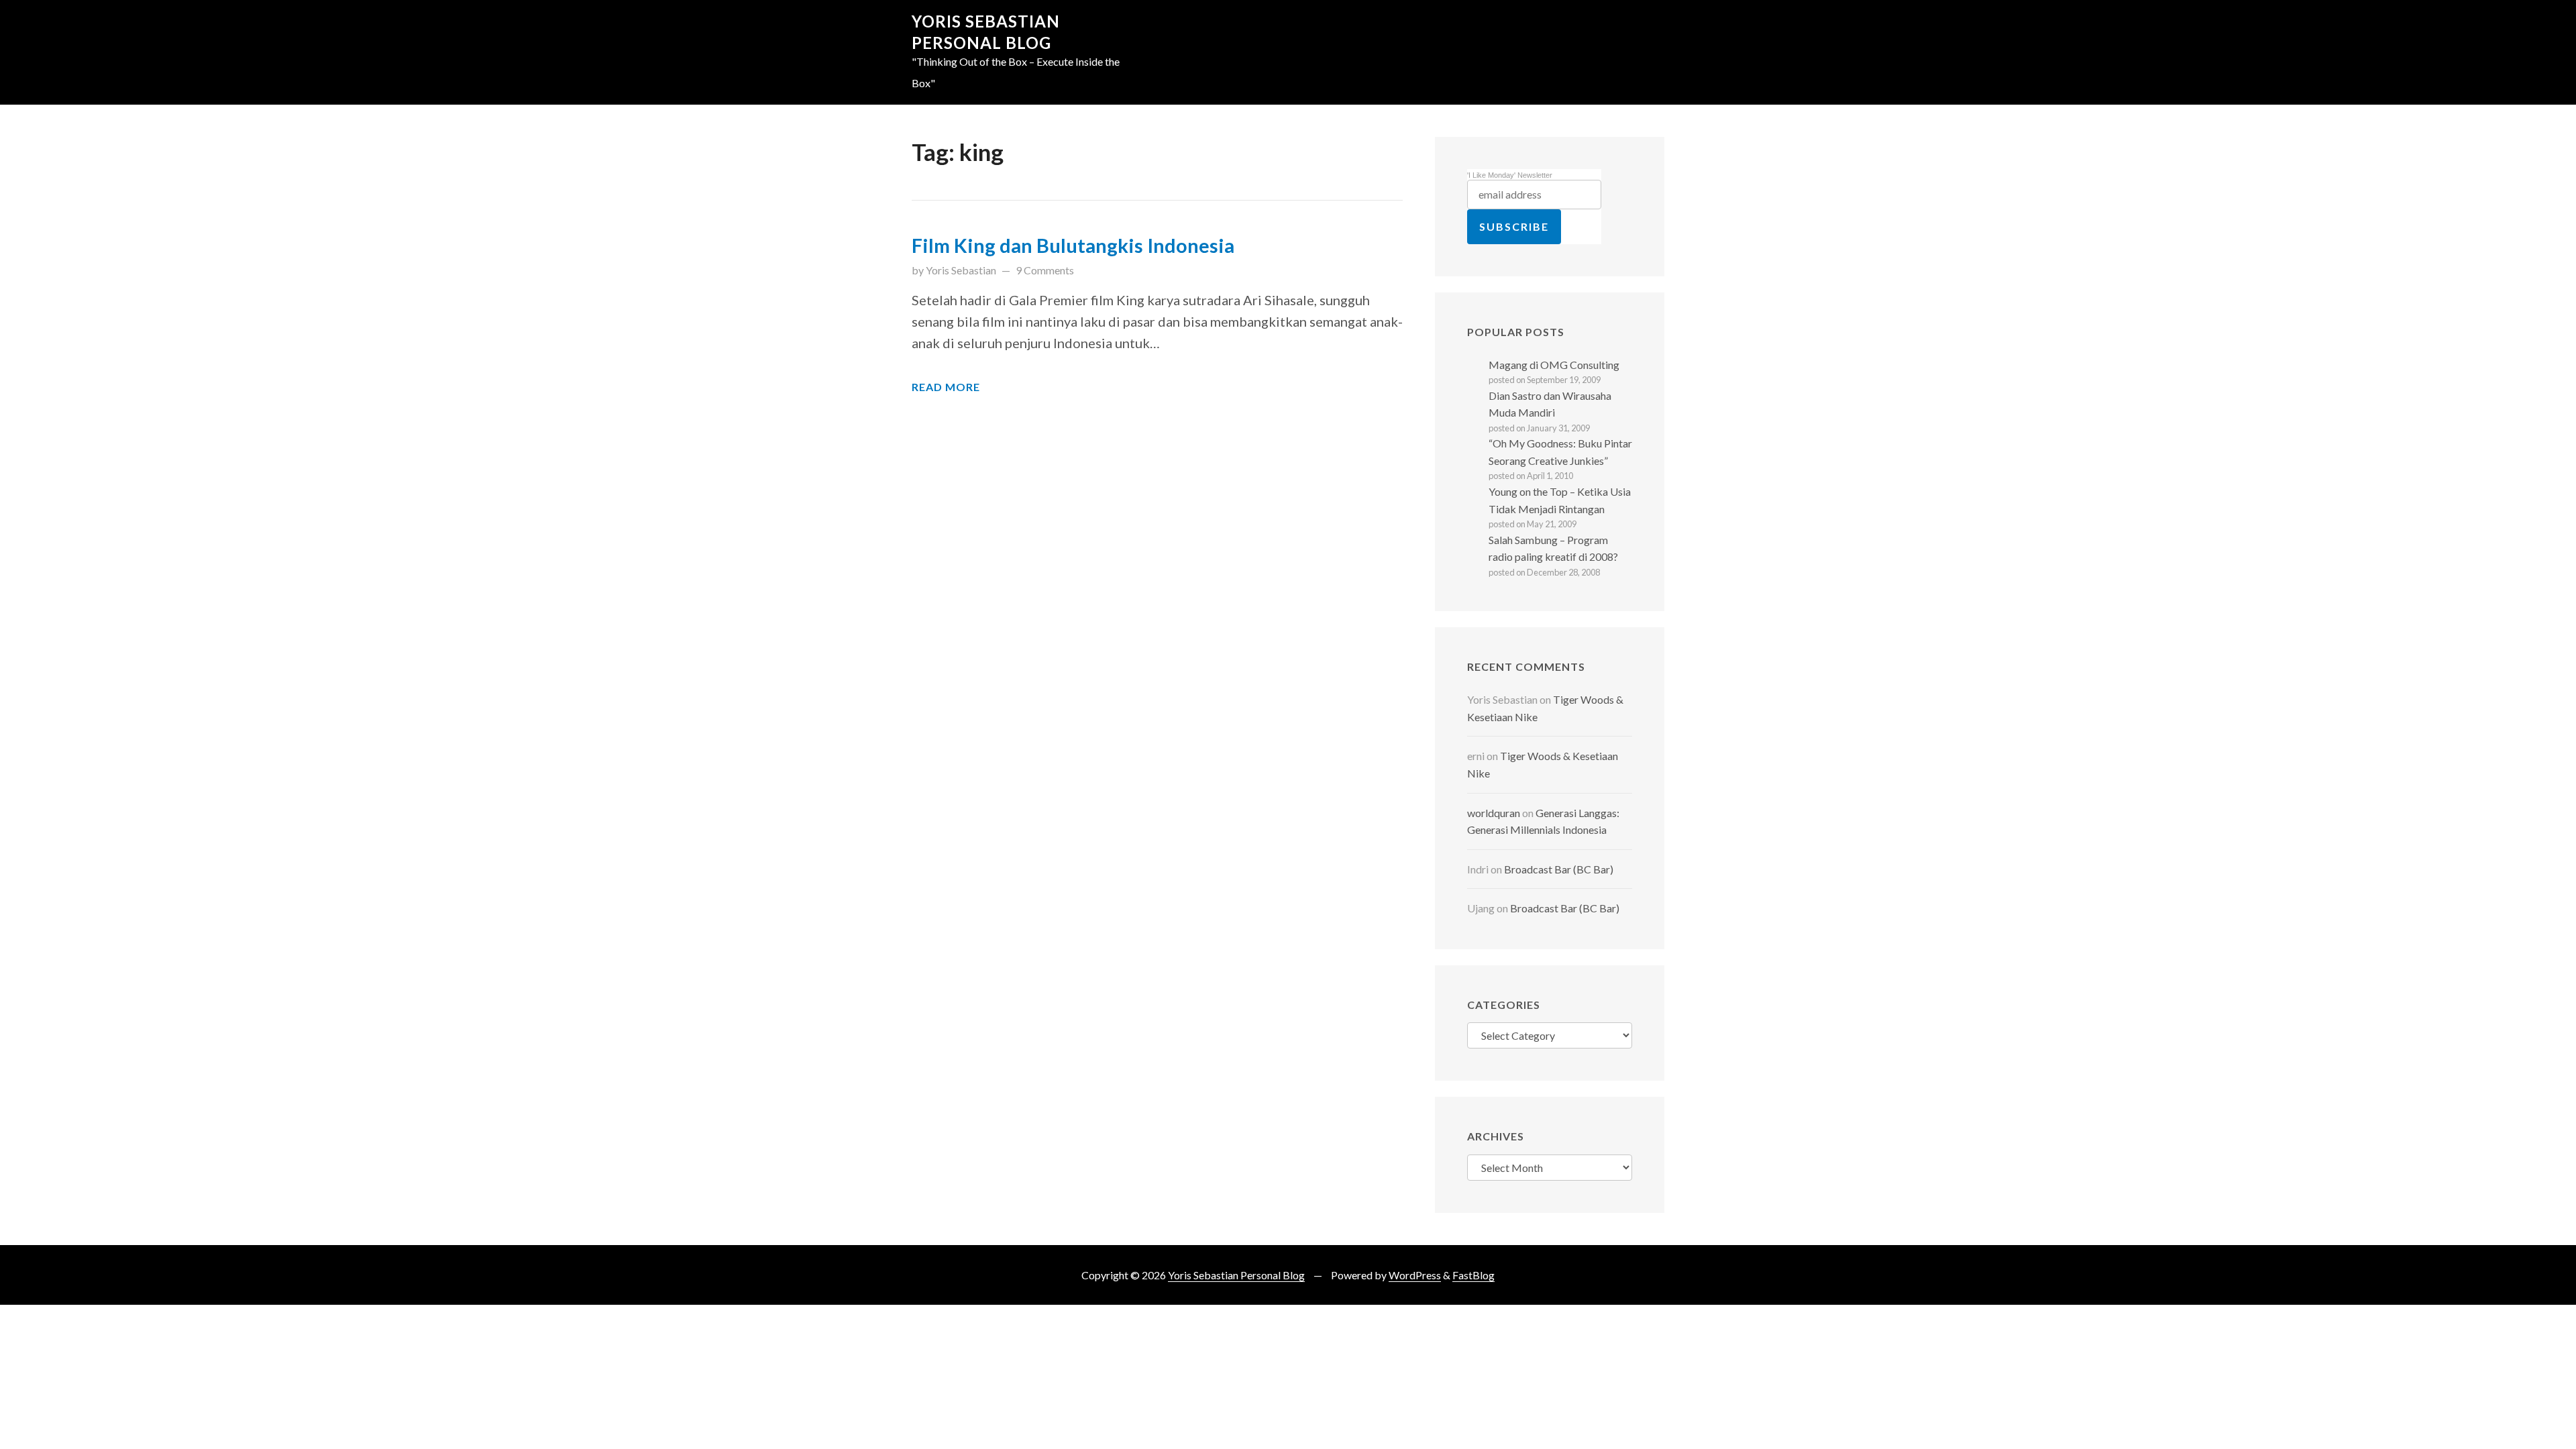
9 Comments (1045, 270)
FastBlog (1473, 1275)
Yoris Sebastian (961, 270)
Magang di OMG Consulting (1554, 365)
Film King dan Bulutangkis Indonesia (1073, 246)
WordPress (1415, 1275)
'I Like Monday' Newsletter (1510, 175)
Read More (946, 387)
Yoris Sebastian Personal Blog (1236, 1275)
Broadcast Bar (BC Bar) (1559, 869)
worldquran (1494, 813)
